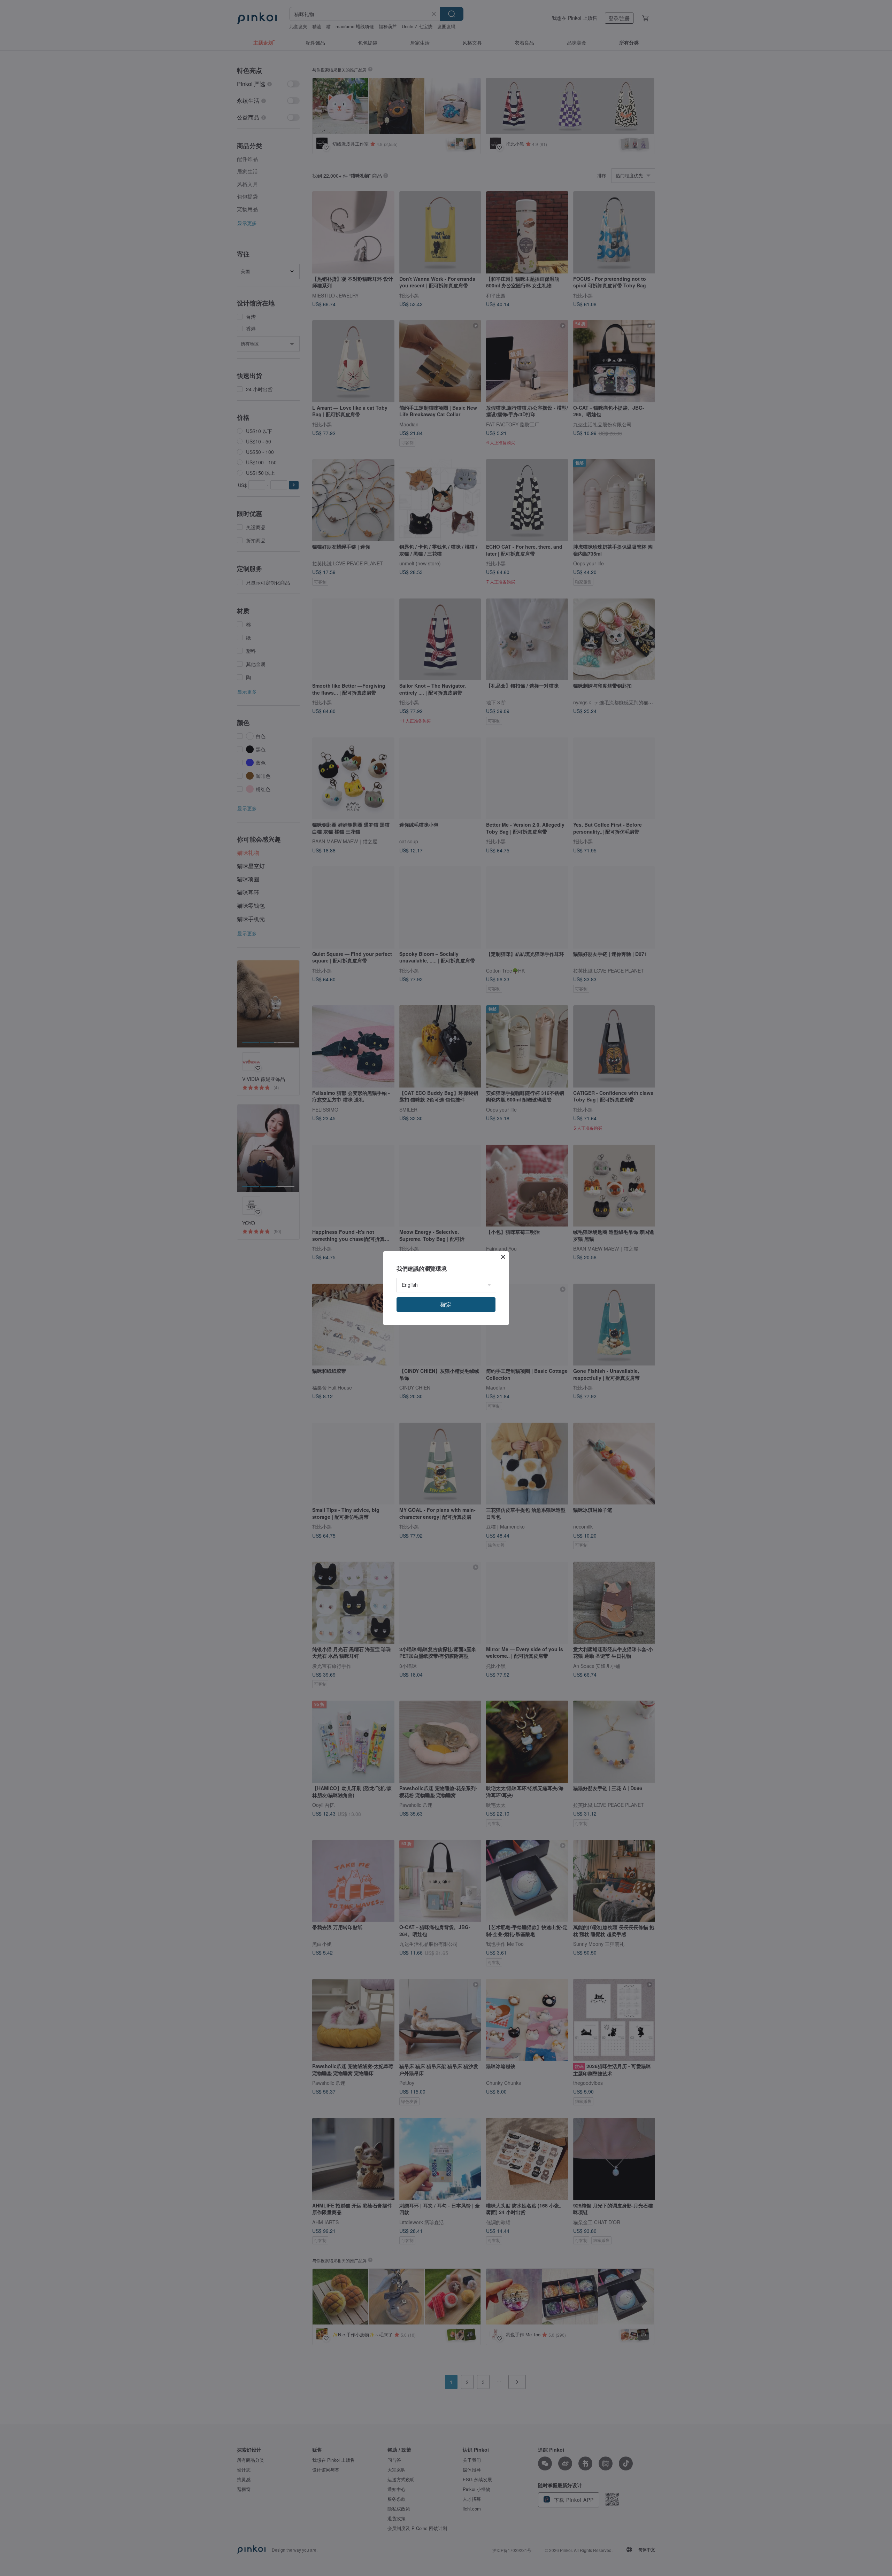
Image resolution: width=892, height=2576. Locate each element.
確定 (446, 1304)
